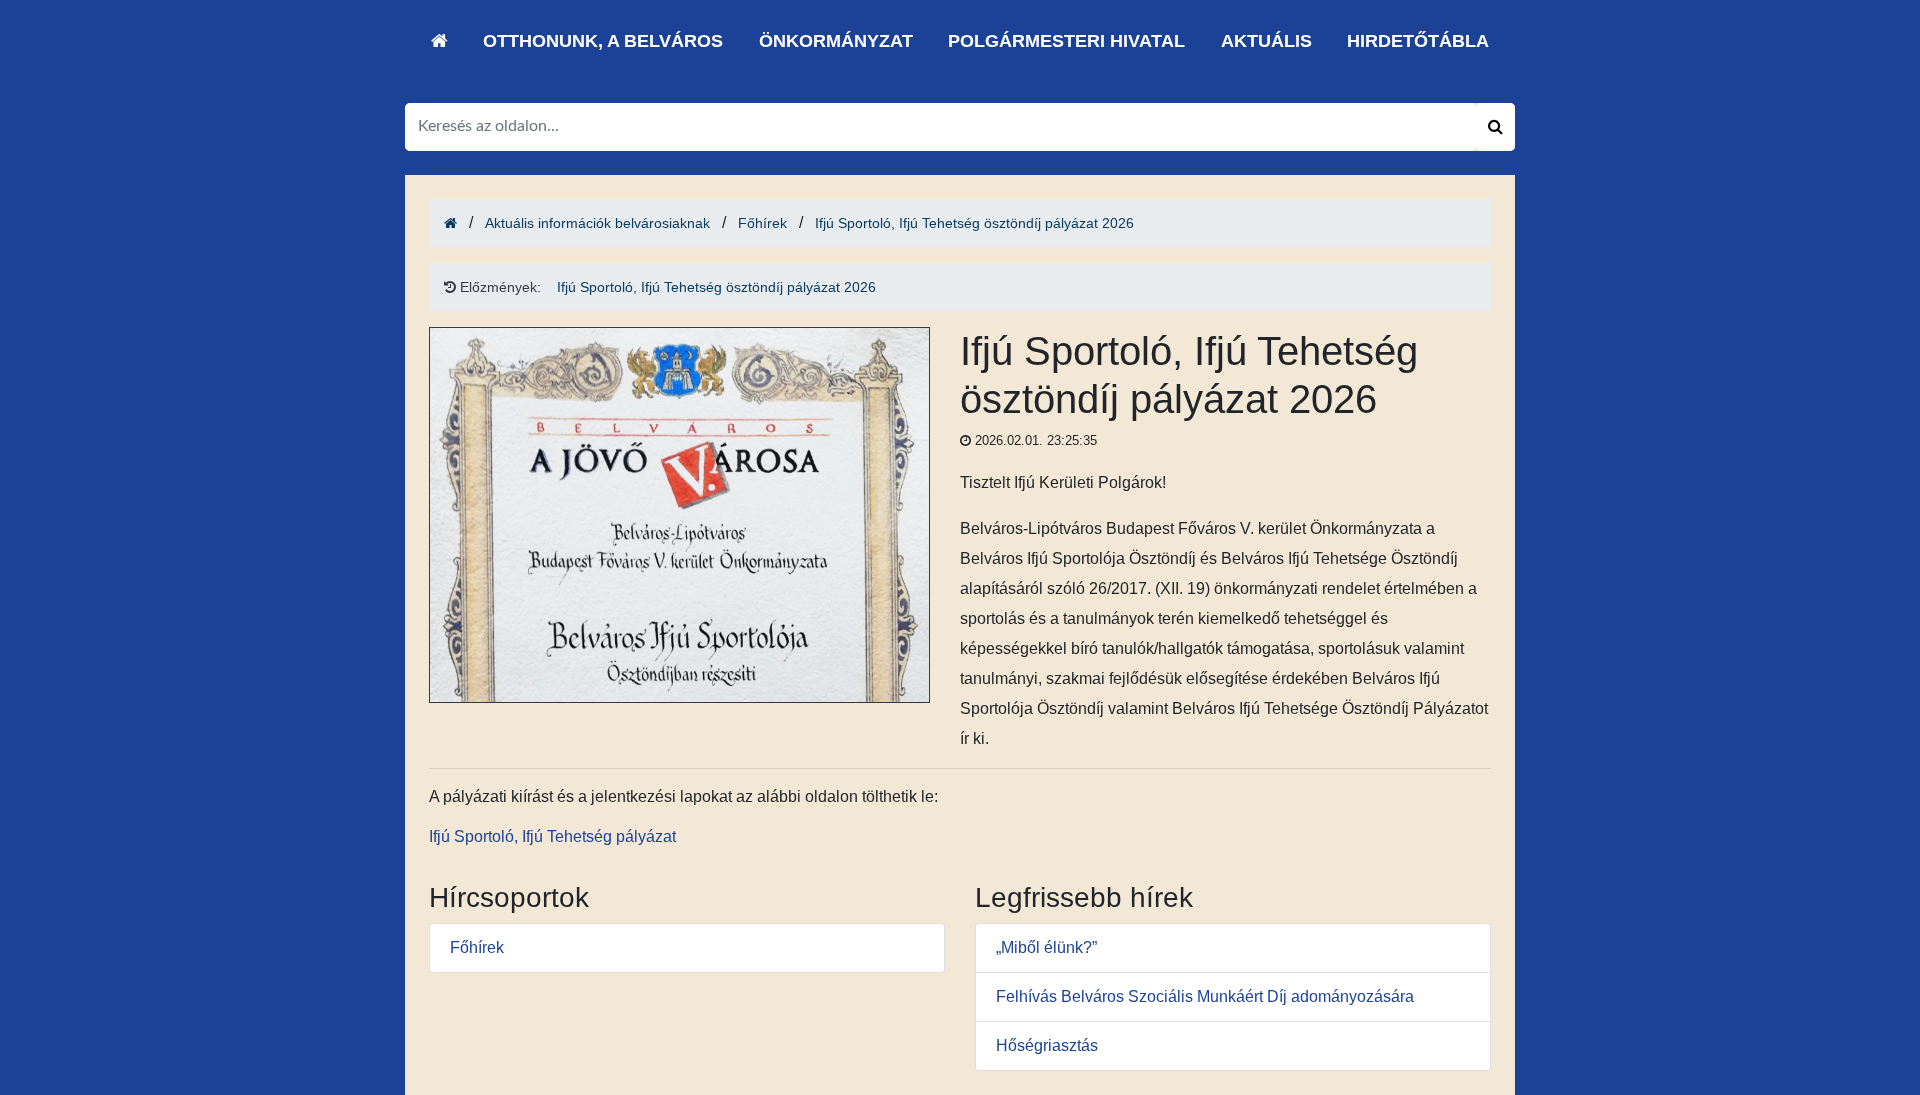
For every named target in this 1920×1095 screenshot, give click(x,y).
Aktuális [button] (1266, 41)
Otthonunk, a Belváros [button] (603, 41)
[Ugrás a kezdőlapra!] (439, 41)
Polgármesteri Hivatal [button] (1066, 41)
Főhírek (762, 223)
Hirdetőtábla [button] (1418, 41)
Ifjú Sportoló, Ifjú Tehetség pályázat (552, 836)
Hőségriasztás (1047, 1045)
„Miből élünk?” (1046, 947)
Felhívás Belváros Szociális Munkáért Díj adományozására (1205, 996)
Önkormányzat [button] (836, 41)
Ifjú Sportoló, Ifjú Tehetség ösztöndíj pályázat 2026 (974, 223)
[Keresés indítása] (1495, 127)
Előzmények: (498, 287)
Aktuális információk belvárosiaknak (597, 223)
